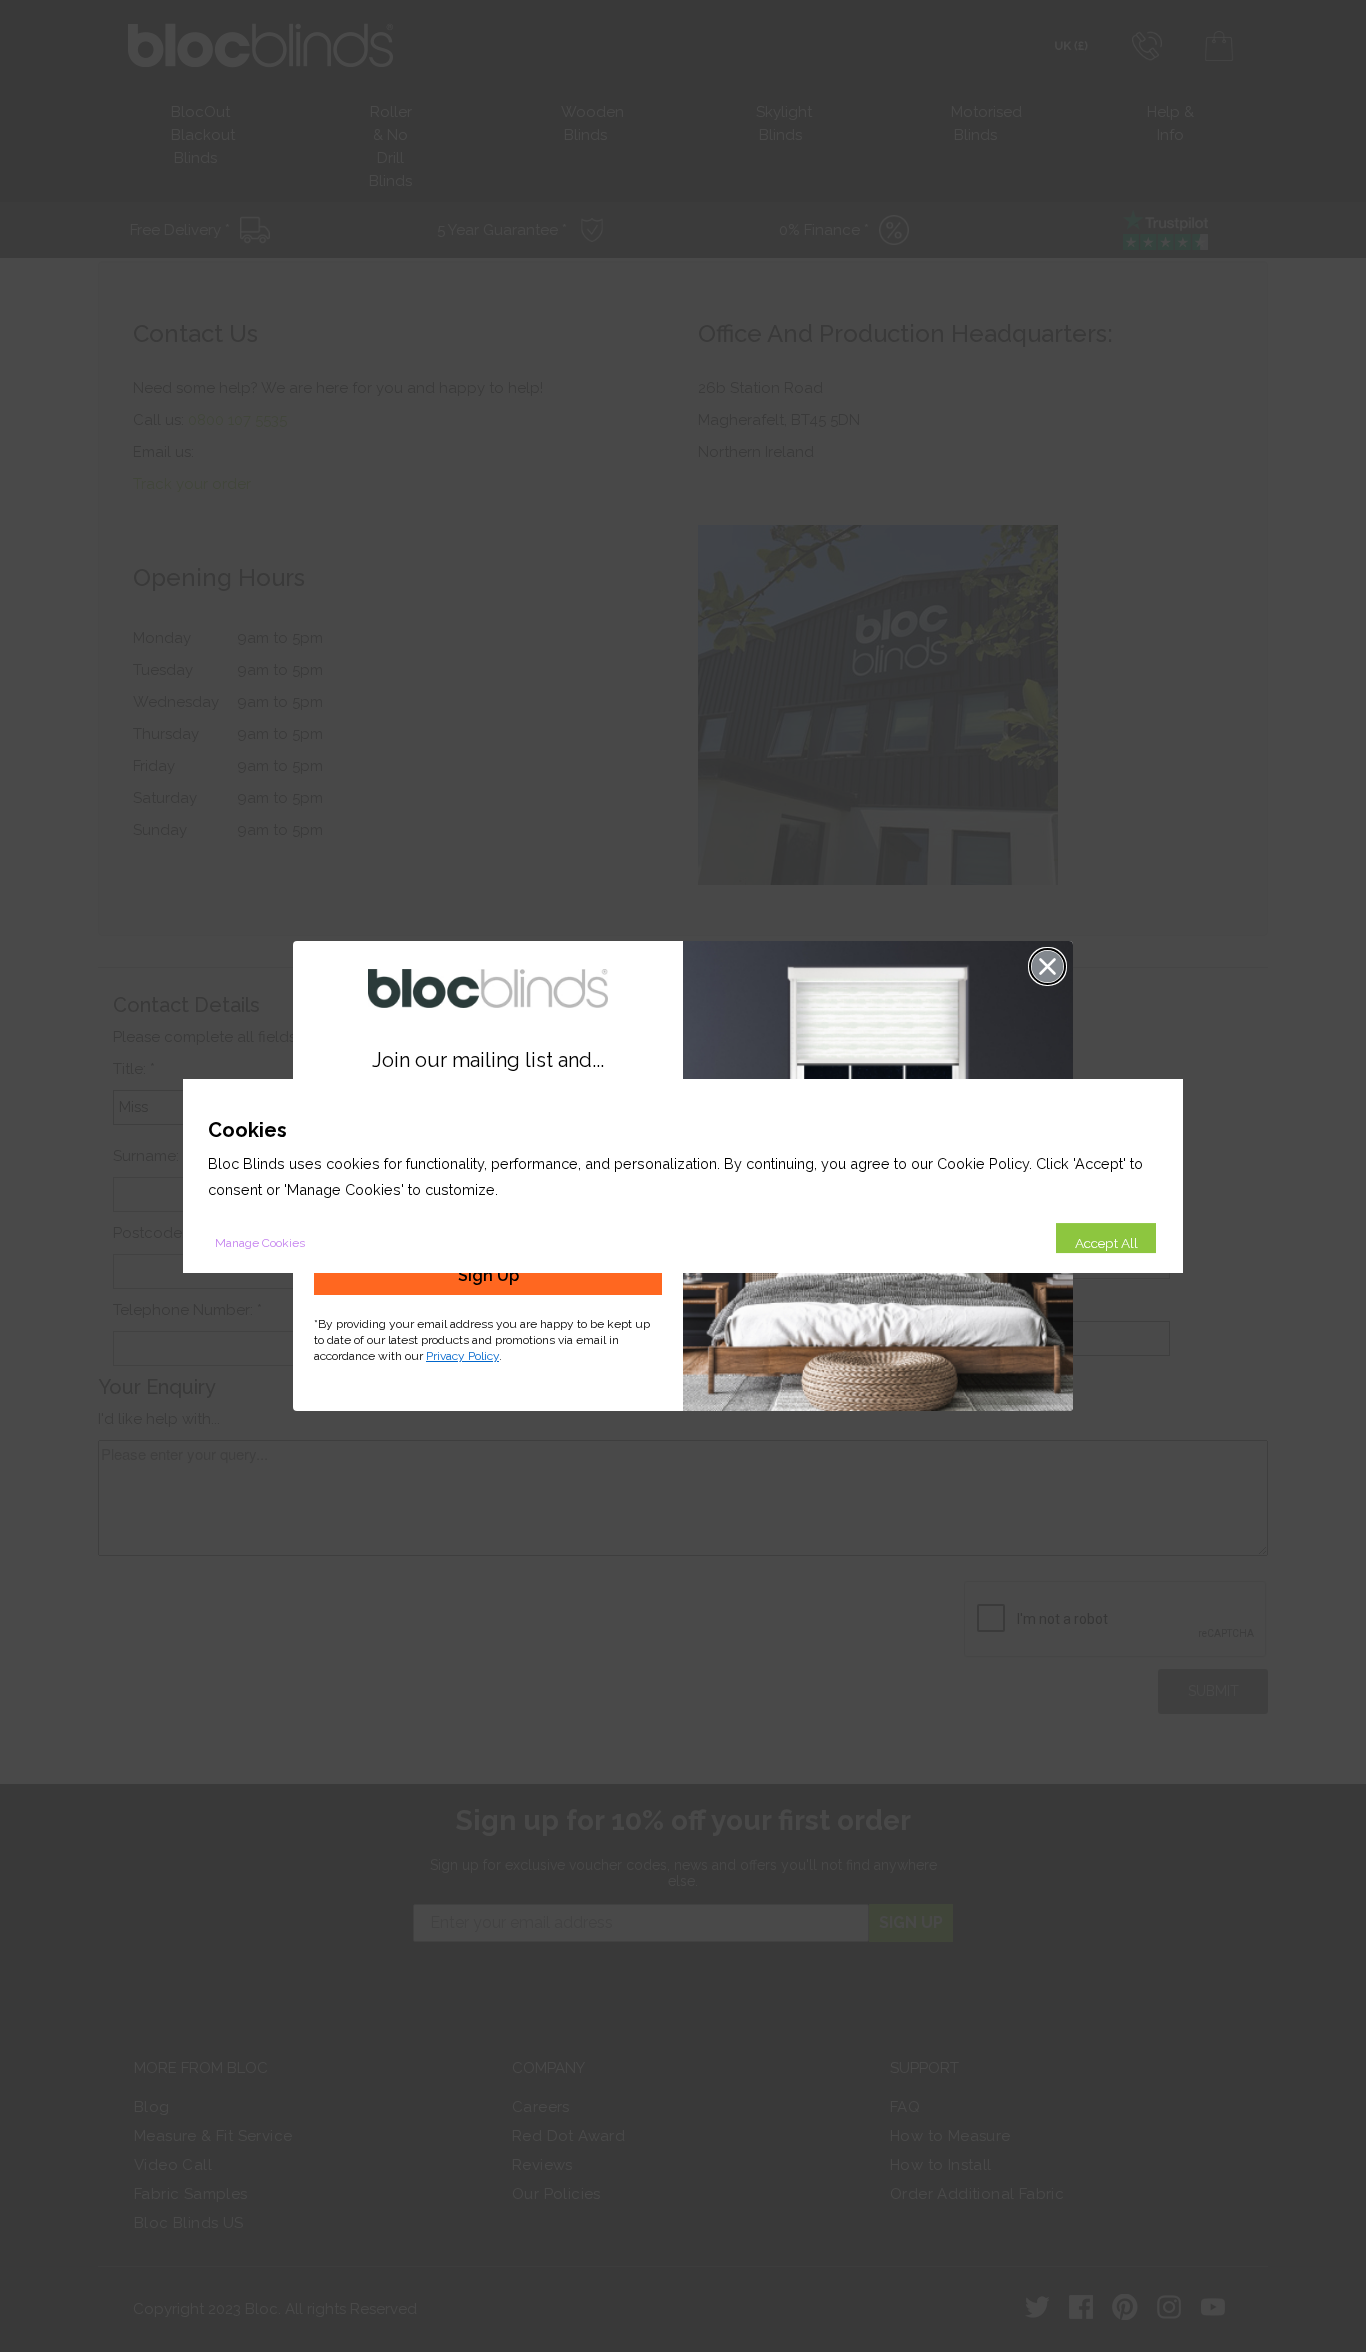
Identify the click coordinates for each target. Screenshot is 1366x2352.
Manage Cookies (260, 1243)
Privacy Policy (462, 1356)
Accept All (1106, 1243)
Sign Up (488, 1275)
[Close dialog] (1047, 966)
